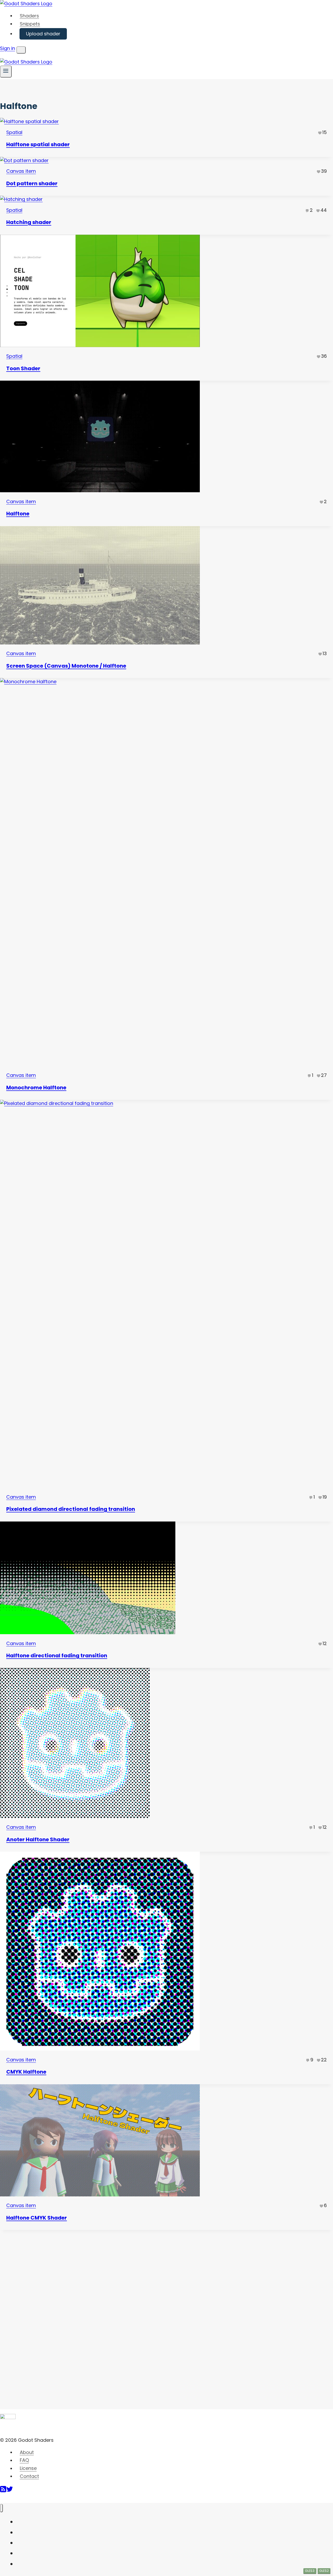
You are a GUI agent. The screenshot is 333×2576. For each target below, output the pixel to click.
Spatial (14, 132)
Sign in (8, 48)
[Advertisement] (39, 2308)
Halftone (18, 514)
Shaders (29, 16)
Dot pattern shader (32, 183)
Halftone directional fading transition (57, 1655)
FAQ (24, 2460)
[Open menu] (6, 71)
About (27, 2452)
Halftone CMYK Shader (37, 2218)
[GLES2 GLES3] (166, 2142)
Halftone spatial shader (38, 144)
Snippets (30, 24)
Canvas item (21, 171)
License (28, 2468)
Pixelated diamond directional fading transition (71, 1509)
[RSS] (3, 2491)
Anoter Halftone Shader (38, 1839)
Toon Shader (23, 368)
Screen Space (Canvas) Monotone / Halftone (66, 666)
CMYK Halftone (26, 2072)
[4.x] (166, 873)
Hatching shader (29, 222)
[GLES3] (166, 1744)
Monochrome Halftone (36, 1088)
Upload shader (43, 34)
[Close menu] (1, 2508)
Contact (29, 2476)
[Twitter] (10, 2491)
